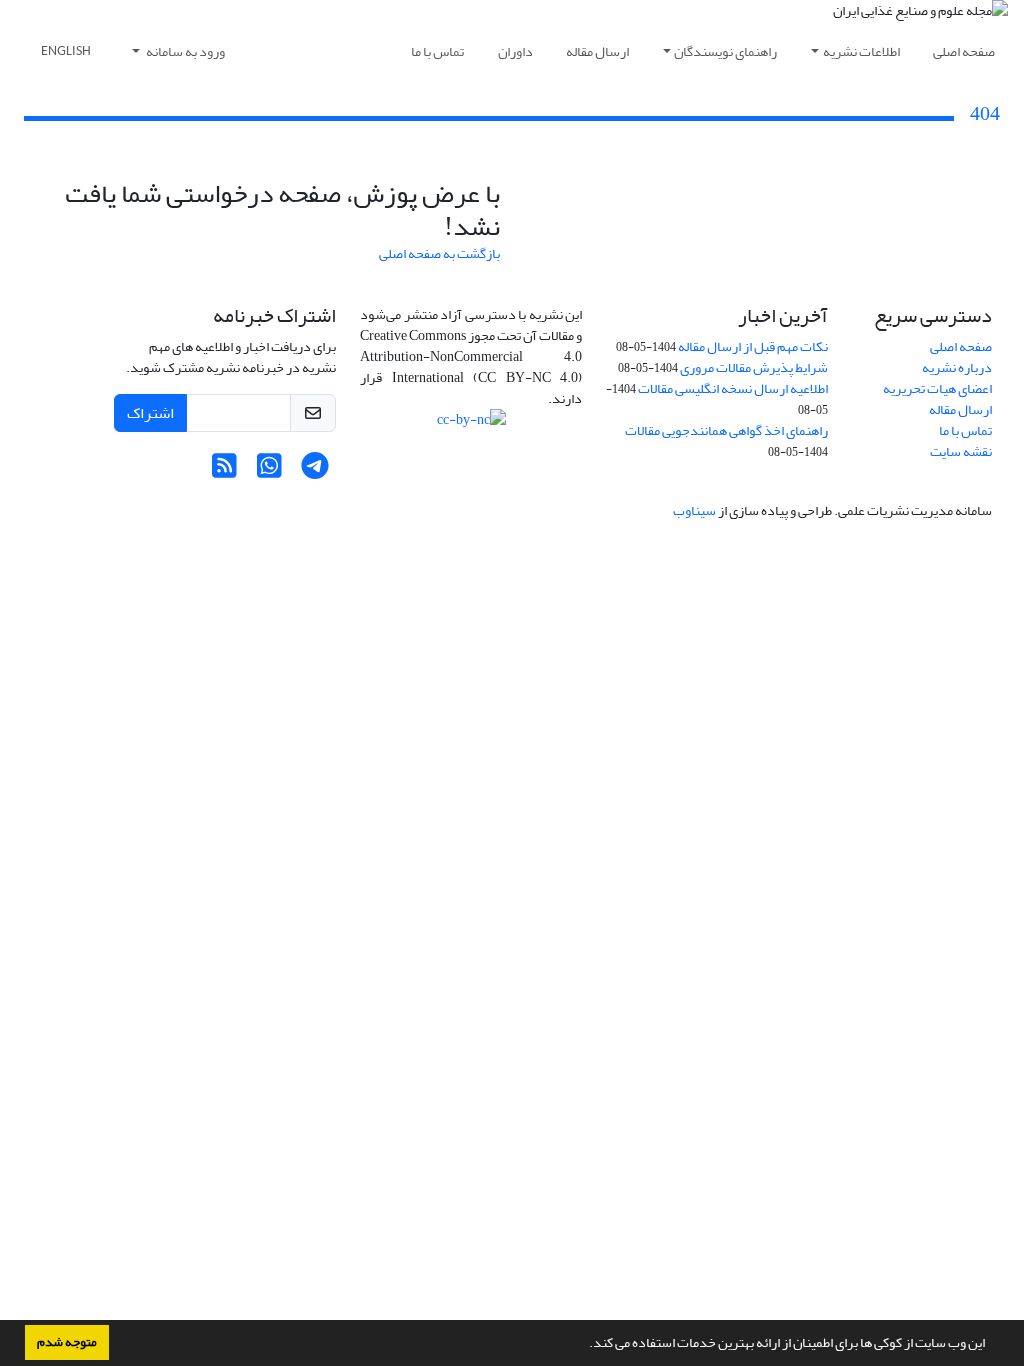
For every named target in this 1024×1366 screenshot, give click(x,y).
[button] (584, 1345)
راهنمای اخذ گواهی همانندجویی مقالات (726, 430)
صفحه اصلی (964, 51)
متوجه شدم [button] (67, 1342)
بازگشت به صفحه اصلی (439, 253)
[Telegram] (314, 471)
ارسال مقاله (597, 51)
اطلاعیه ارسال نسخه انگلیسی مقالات (733, 388)
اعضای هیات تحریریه (937, 388)
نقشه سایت (961, 451)
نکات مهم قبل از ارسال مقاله (753, 346)
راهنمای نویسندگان (725, 51)
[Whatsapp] (269, 471)
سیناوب (694, 510)
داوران (515, 51)
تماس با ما (437, 51)
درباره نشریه (957, 367)
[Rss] (224, 471)
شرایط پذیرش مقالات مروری (754, 367)
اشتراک (150, 413)
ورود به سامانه (184, 51)
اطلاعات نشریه (861, 51)
